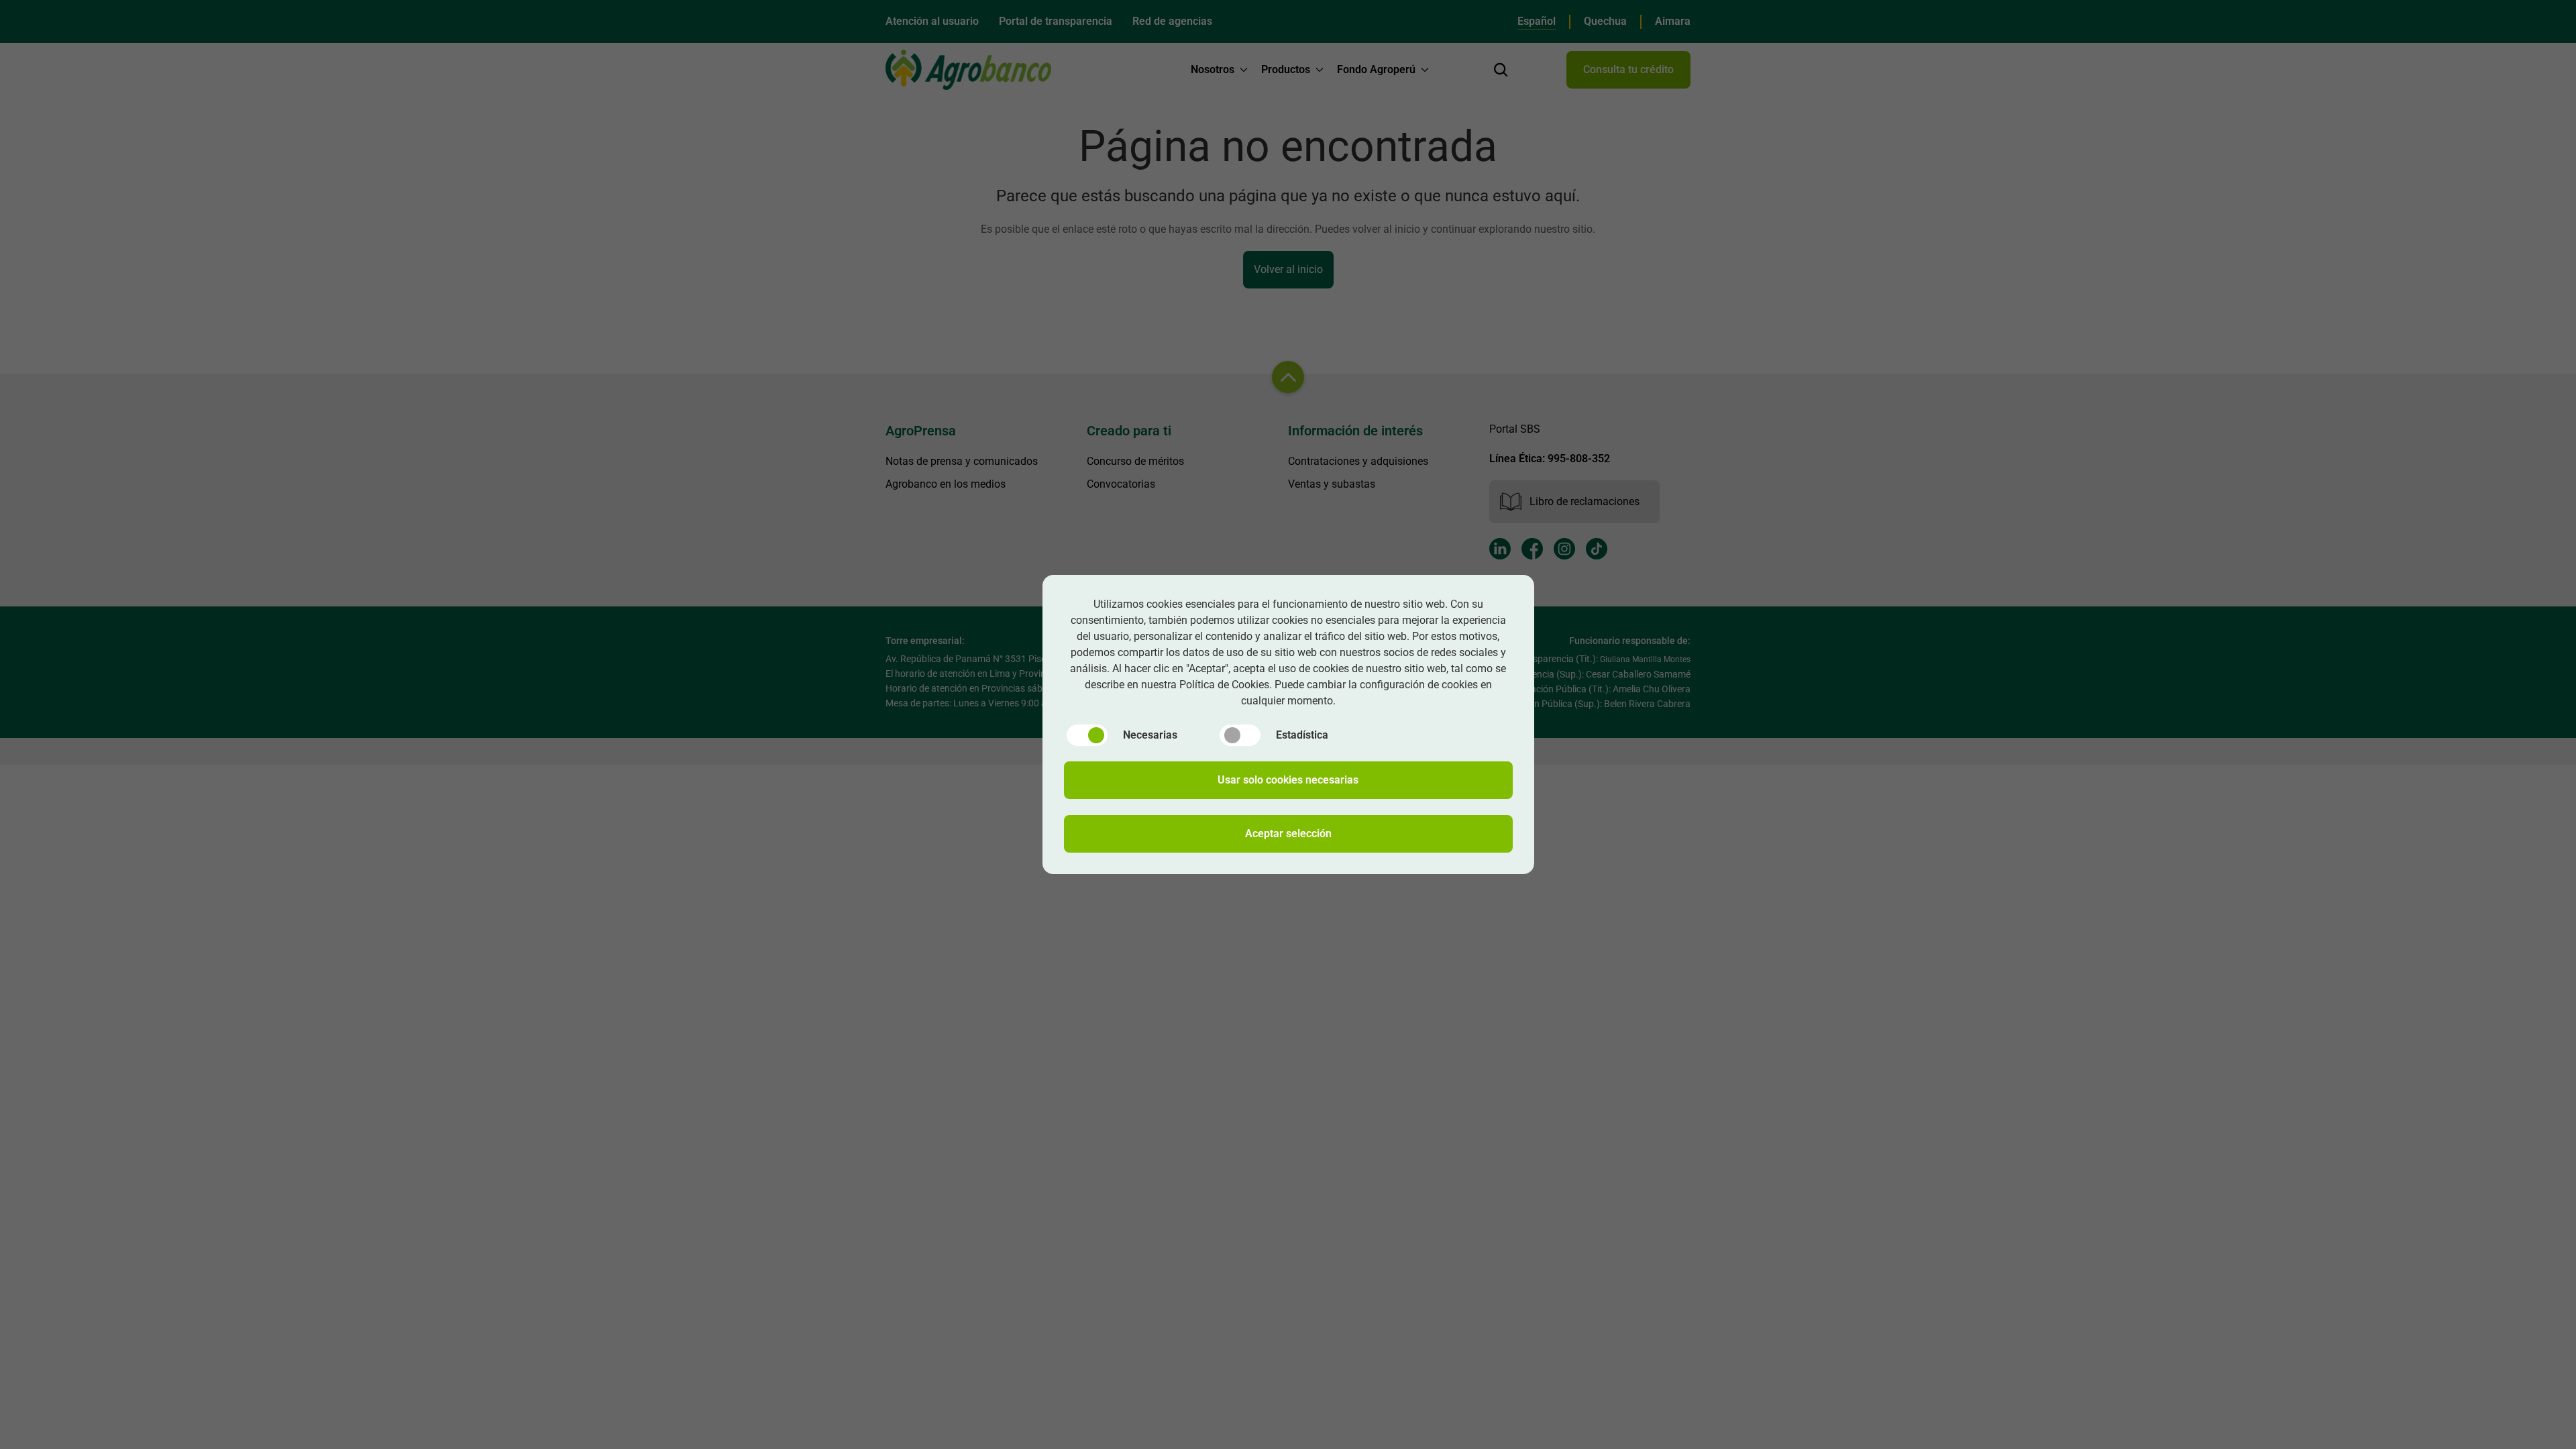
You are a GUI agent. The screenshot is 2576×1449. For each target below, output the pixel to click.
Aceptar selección (1288, 834)
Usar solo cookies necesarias (1288, 780)
